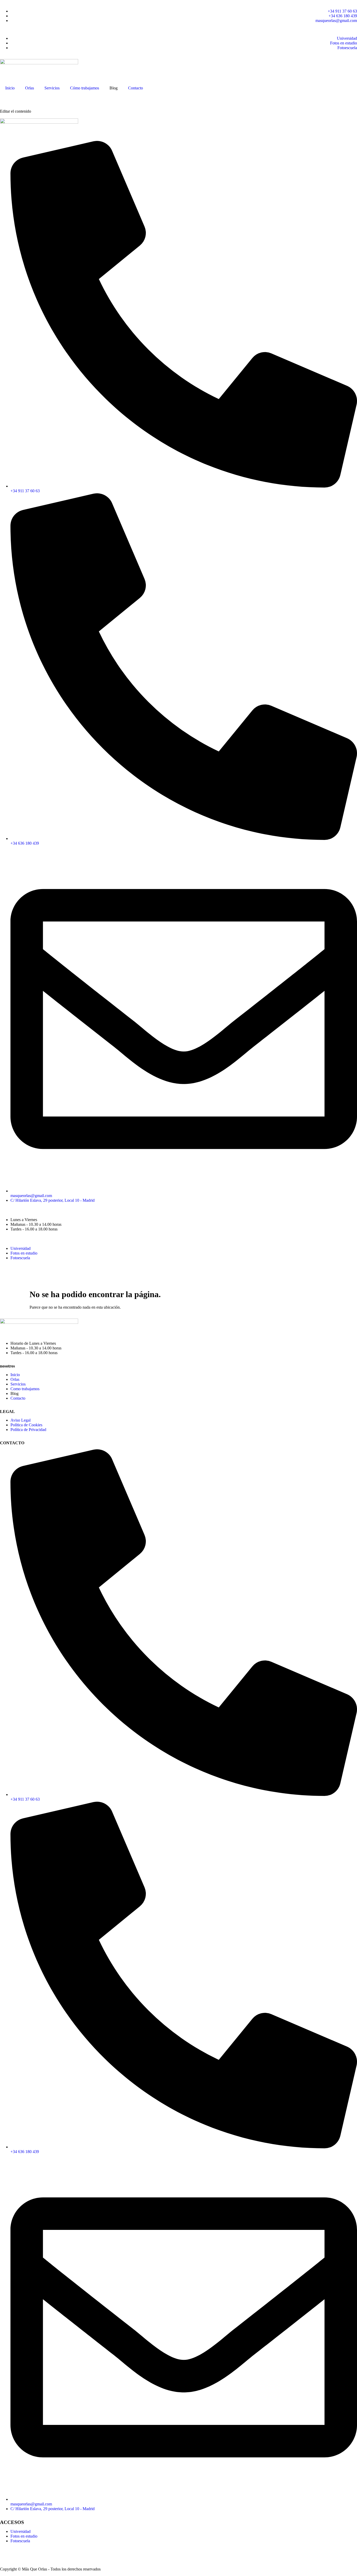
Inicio (10, 88)
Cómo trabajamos (85, 88)
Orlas (30, 88)
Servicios (52, 88)
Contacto (136, 88)
